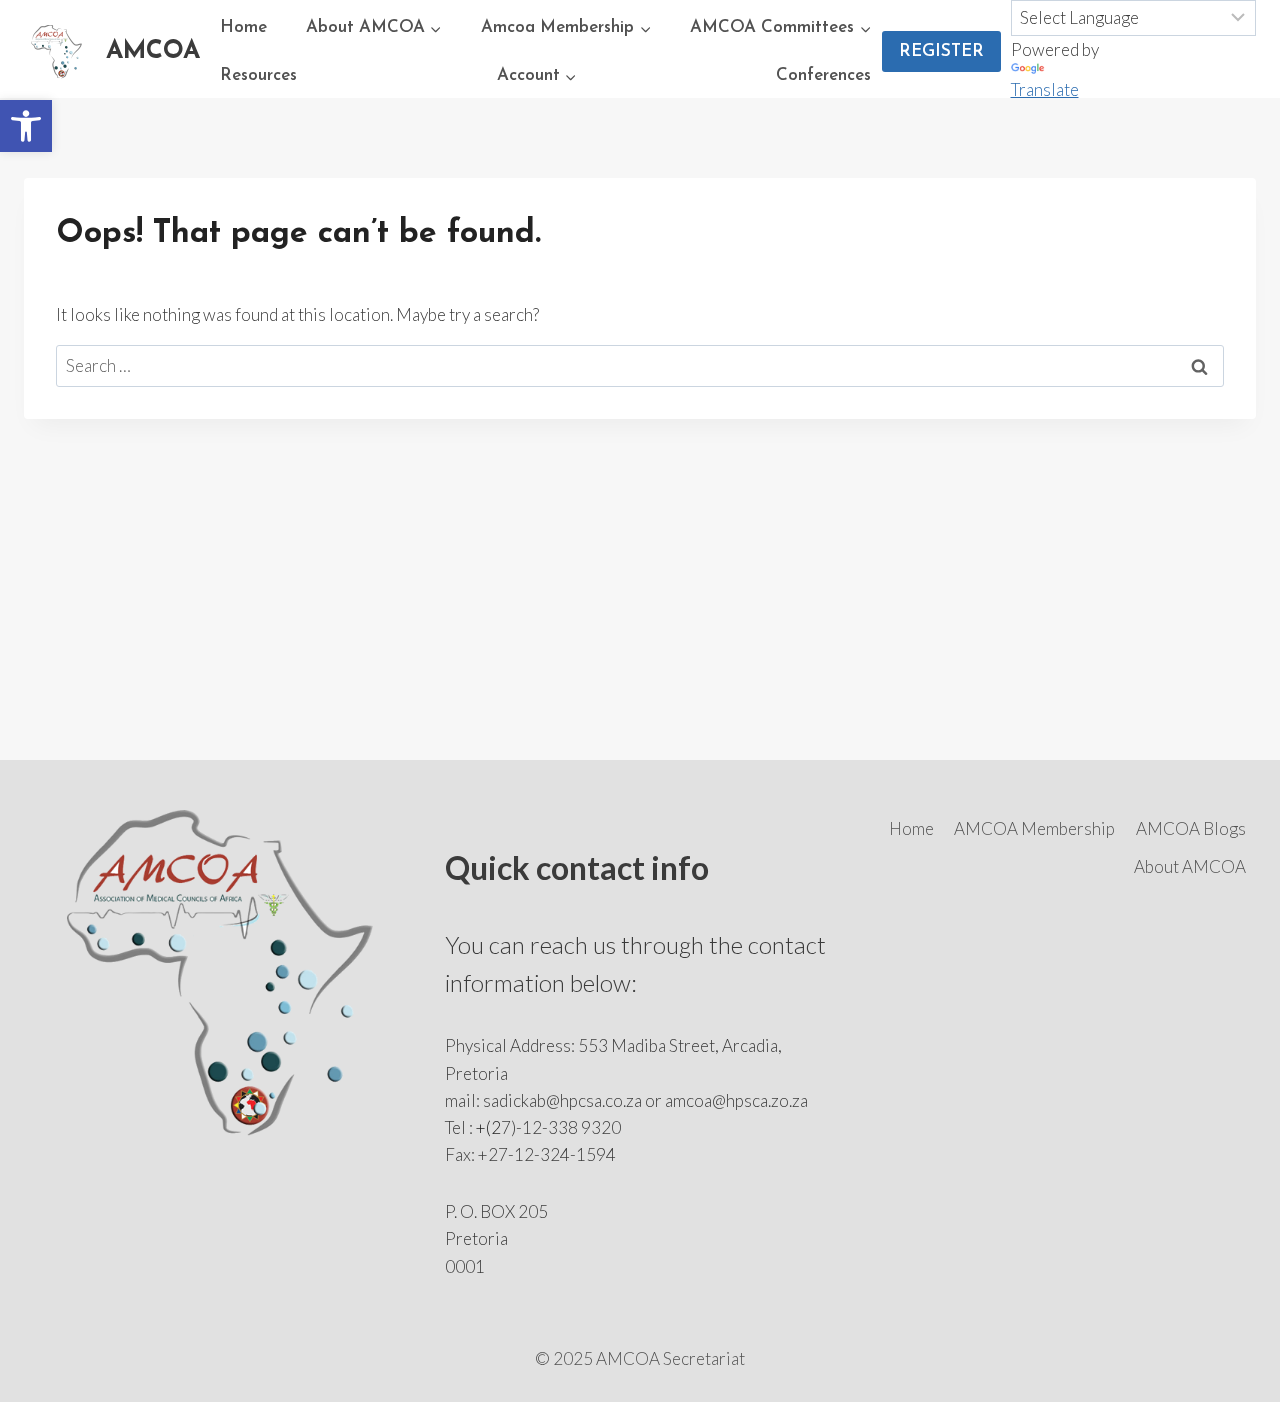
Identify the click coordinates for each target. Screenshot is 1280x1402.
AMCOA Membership (1034, 828)
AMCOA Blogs (1191, 828)
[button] (26, 126)
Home (243, 27)
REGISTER (941, 51)
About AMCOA (1190, 866)
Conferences (823, 75)
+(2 (488, 1127)
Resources (258, 75)
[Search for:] (640, 365)
